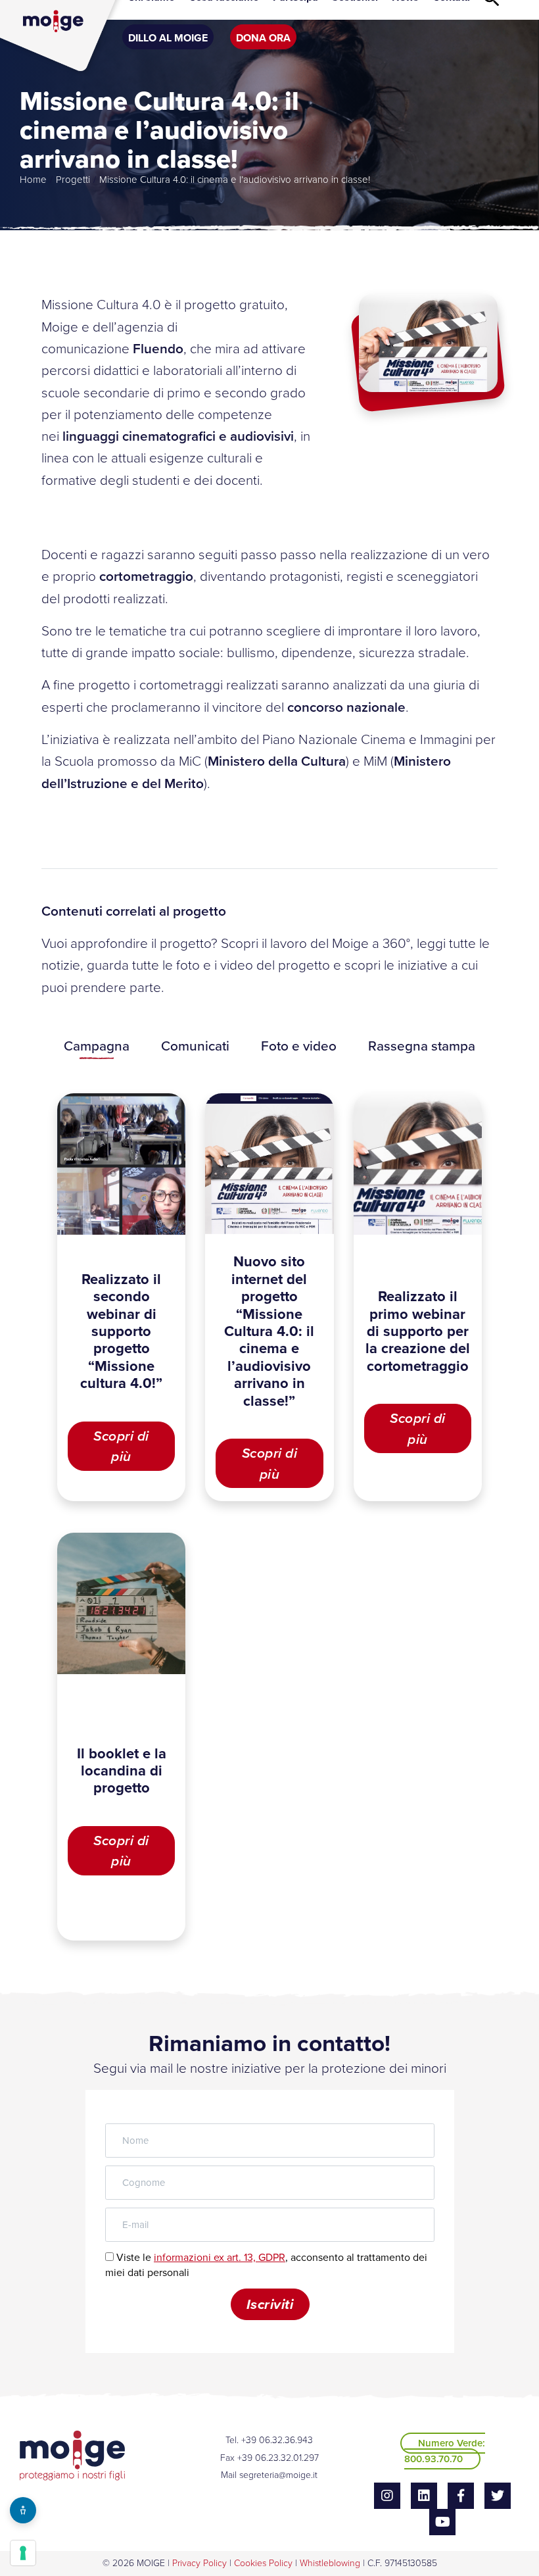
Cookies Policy (263, 2563)
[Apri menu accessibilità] (23, 2510)
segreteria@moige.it (278, 2475)
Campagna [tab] (97, 1046)
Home (33, 180)
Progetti (73, 180)
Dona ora (263, 38)
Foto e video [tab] (299, 1046)
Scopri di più (121, 1446)
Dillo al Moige (168, 38)
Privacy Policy (199, 2563)
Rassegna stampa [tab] (422, 1046)
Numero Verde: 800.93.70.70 (445, 2451)
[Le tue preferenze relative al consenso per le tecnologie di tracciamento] (23, 2553)
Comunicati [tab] (195, 1046)
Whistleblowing (330, 2563)
